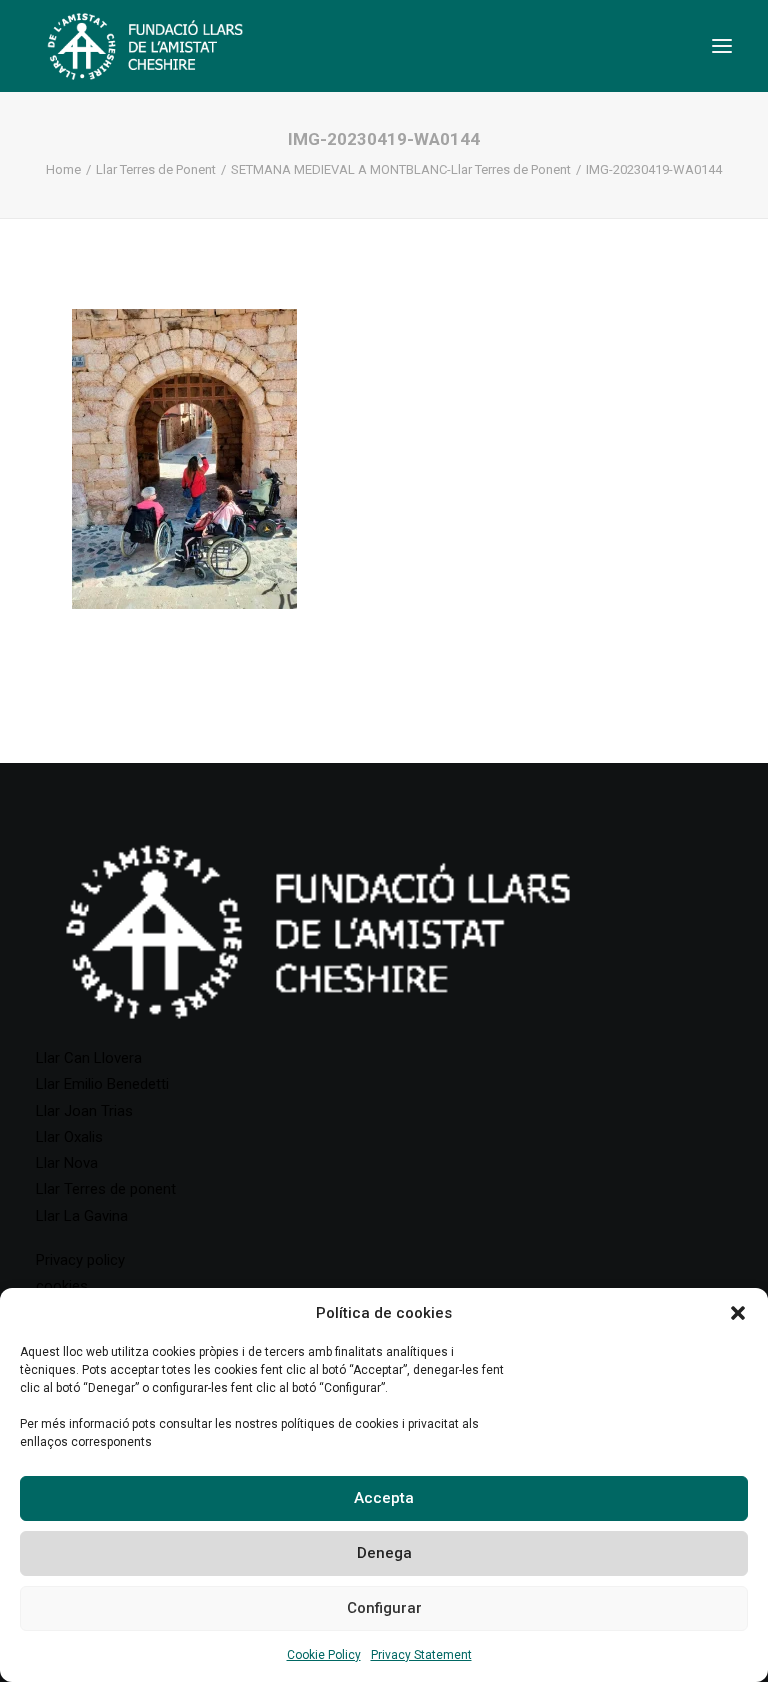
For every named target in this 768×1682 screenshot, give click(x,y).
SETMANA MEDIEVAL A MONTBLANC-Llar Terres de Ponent (401, 169)
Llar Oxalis (69, 1137)
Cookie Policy (324, 1655)
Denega (384, 1553)
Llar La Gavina (82, 1216)
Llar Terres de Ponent (156, 169)
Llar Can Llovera (89, 1058)
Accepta (384, 1498)
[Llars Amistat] (145, 46)
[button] (738, 1313)
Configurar (384, 1608)
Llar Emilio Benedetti (102, 1084)
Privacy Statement (421, 1655)
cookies (62, 1286)
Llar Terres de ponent (106, 1189)
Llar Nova (67, 1163)
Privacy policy (80, 1260)
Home (63, 169)
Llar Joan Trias (84, 1111)
